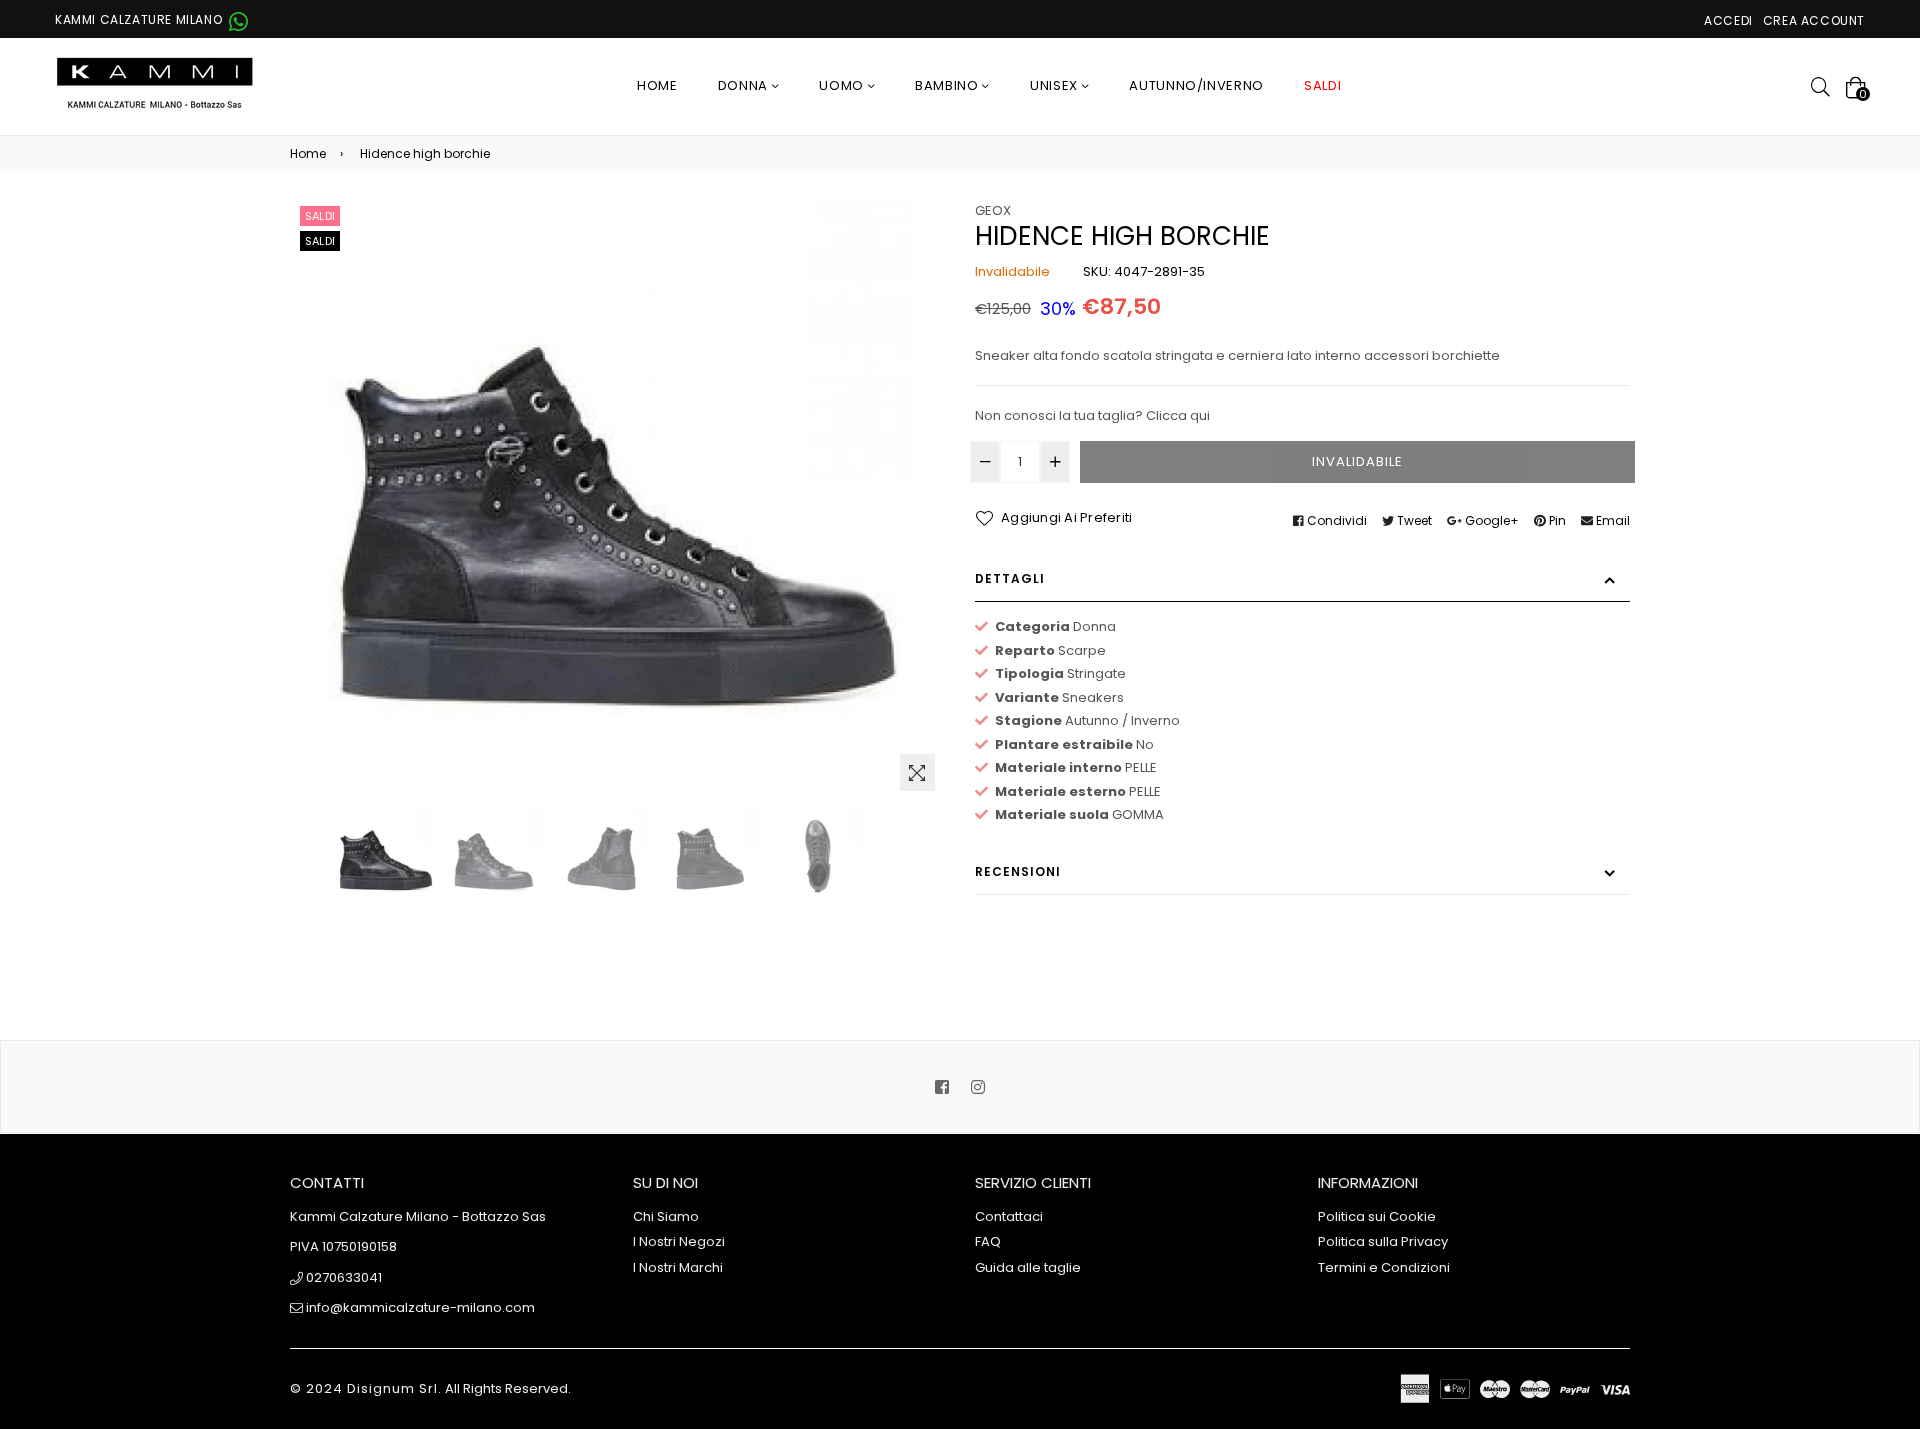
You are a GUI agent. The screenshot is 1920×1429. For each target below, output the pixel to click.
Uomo (843, 85)
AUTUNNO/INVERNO (1196, 85)
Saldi (320, 216)
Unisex (1056, 85)
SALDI (1322, 85)
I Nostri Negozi (679, 1241)
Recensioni (1018, 871)
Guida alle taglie (1028, 1267)
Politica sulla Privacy (1383, 1241)
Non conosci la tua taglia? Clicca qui (1092, 415)
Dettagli (1010, 578)
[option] (386, 856)
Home (657, 85)
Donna (745, 85)
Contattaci (1009, 1216)
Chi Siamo (666, 1216)
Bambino (948, 85)
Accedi (1728, 20)
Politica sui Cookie (1377, 1216)
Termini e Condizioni (1384, 1267)
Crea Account (1814, 20)
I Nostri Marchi (678, 1267)
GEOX (993, 210)
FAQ (988, 1241)
